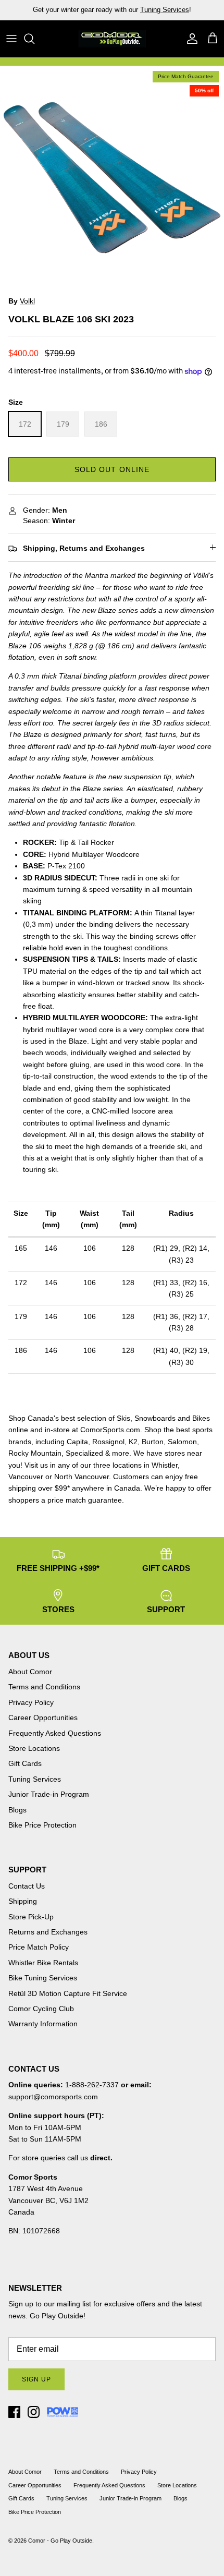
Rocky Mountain (35, 1453)
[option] (112, 178)
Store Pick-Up (31, 1917)
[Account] (190, 39)
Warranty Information (43, 2024)
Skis (123, 1418)
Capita (77, 1442)
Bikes (201, 1418)
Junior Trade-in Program (49, 1794)
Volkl (27, 301)
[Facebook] (14, 2412)
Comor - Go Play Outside (60, 2541)
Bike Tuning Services (43, 1978)
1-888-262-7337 (92, 2085)
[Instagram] (34, 2412)
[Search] (34, 39)
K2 (133, 1442)
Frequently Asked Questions (55, 1733)
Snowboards (155, 1418)
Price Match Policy (39, 1947)
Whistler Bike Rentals (43, 1963)
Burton (153, 1442)
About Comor (30, 1672)
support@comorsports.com (53, 2097)
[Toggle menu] (11, 39)
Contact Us (27, 1886)
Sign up (36, 2379)
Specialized (84, 1453)
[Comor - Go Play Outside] (112, 39)
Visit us (36, 1465)
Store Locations (34, 1748)
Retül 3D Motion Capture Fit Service (68, 1993)
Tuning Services (35, 1779)
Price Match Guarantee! (134, 14)
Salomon (182, 1442)
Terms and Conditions (44, 1687)
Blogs (17, 1810)
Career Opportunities (43, 1718)
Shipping (23, 1901)
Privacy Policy (31, 1702)
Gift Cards (25, 1763)
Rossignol (108, 1442)
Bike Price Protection (42, 1825)
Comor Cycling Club (41, 2009)
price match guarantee (85, 1500)
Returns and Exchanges (48, 1932)
